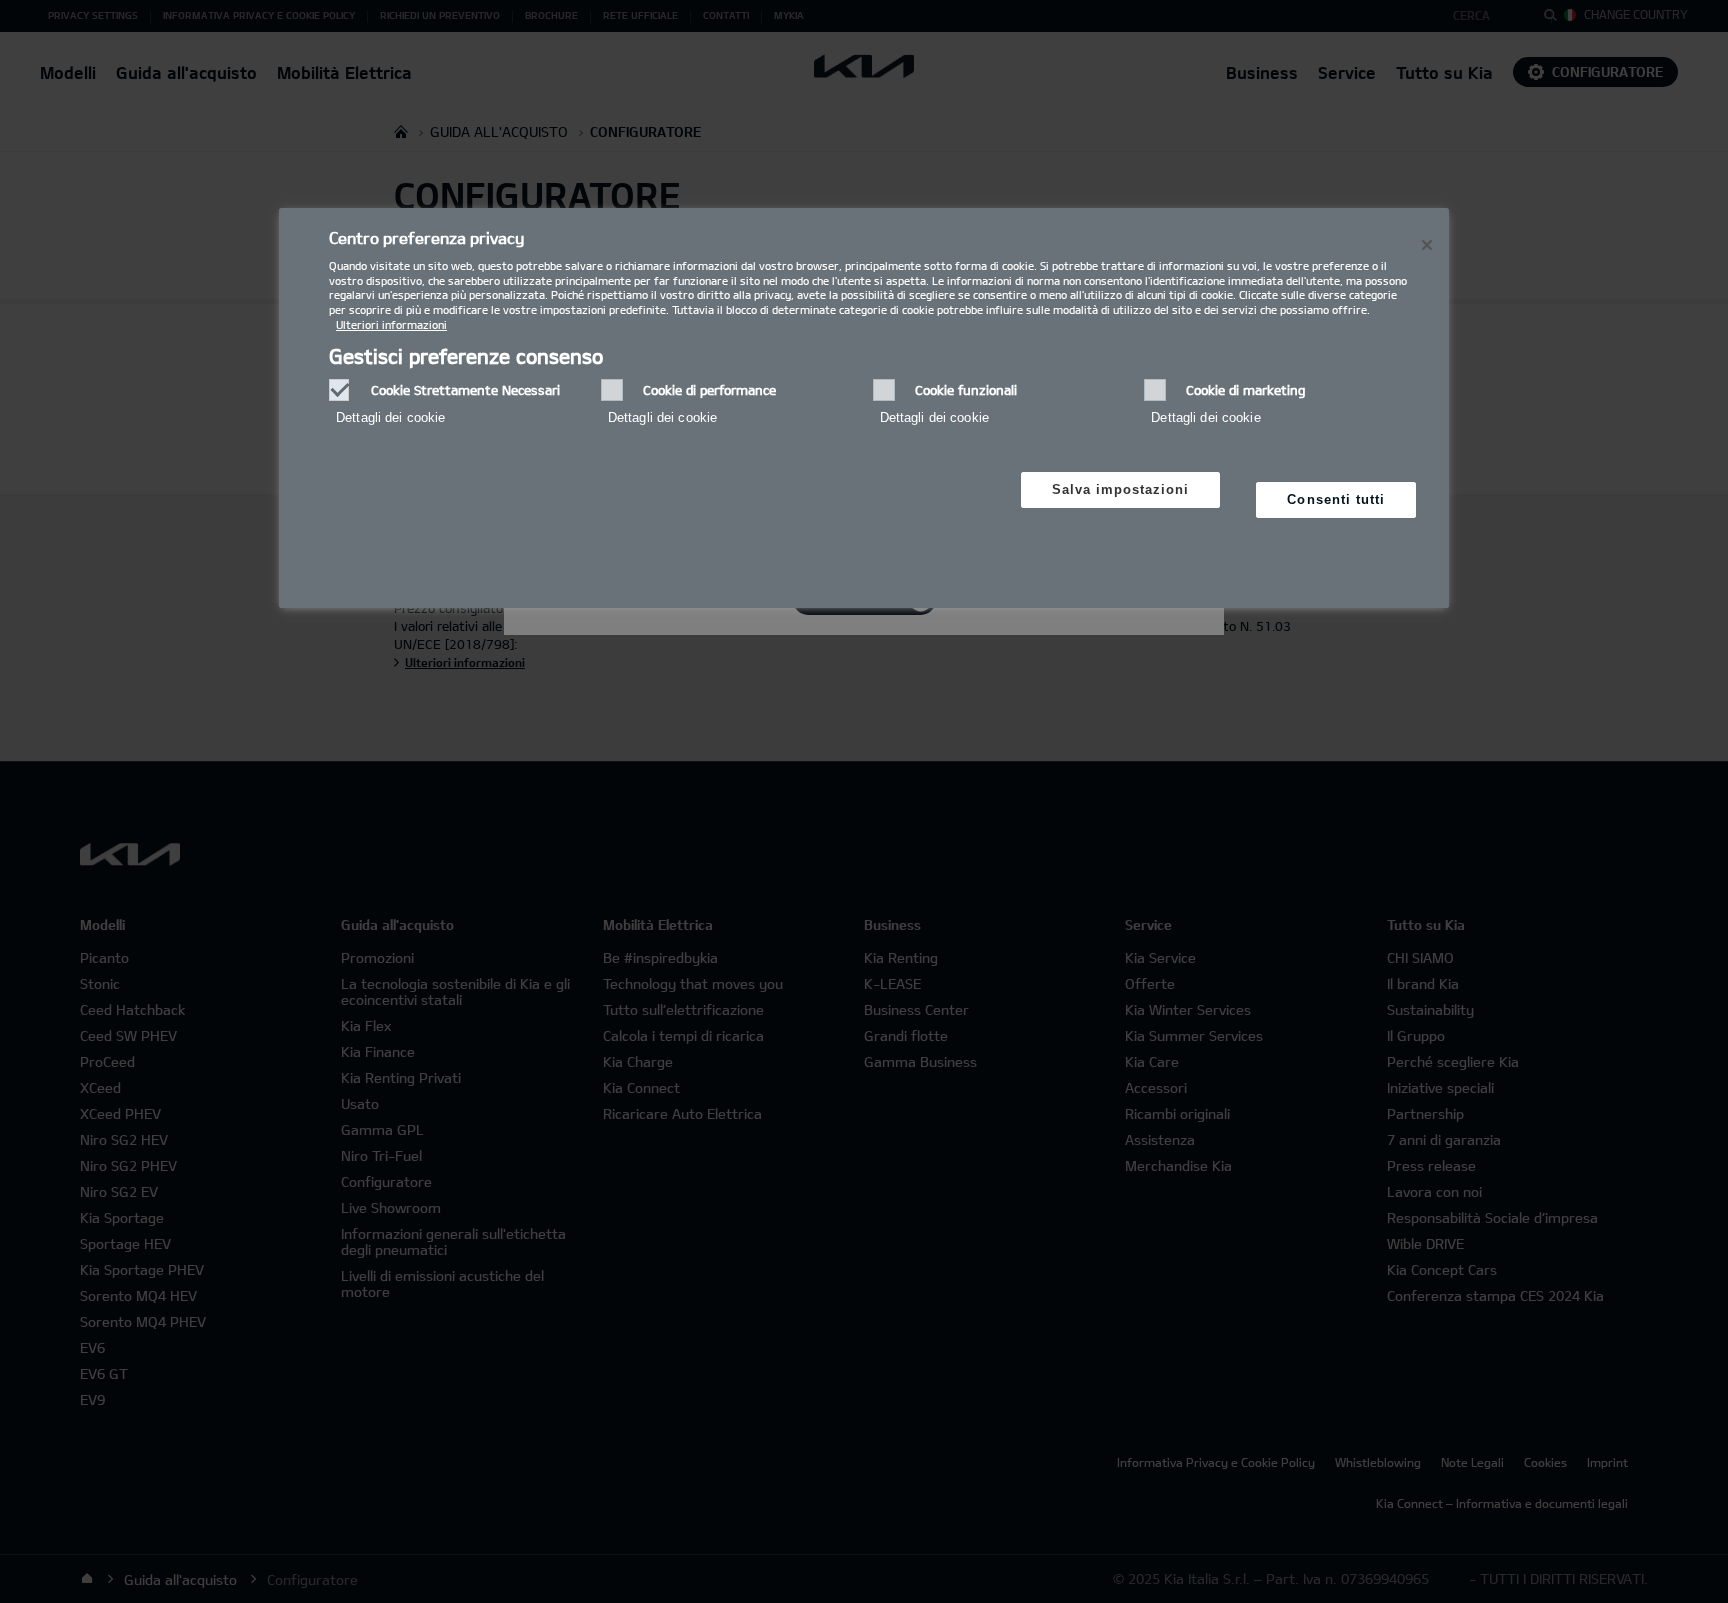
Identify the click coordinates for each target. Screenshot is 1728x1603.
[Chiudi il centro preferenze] (1427, 245)
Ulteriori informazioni (391, 324)
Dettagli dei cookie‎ (390, 417)
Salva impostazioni (1121, 489)
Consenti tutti (1336, 499)
